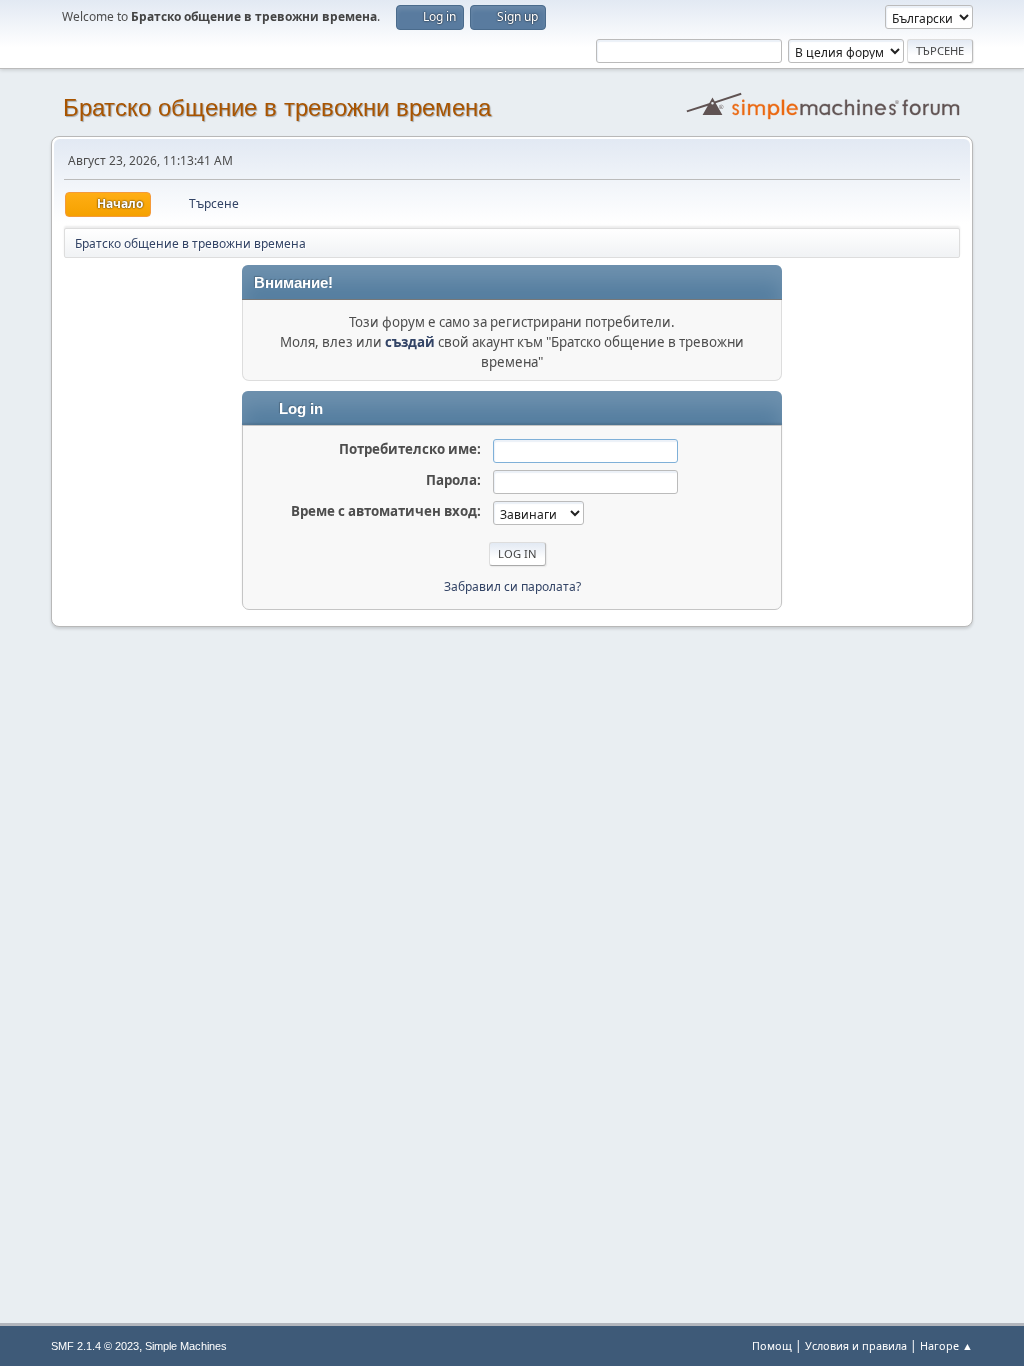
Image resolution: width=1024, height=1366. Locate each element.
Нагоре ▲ (946, 1345)
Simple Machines (186, 1346)
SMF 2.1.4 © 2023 (95, 1346)
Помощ (772, 1345)
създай (410, 342)
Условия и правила (856, 1345)
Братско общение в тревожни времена (277, 107)
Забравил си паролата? (512, 586)
